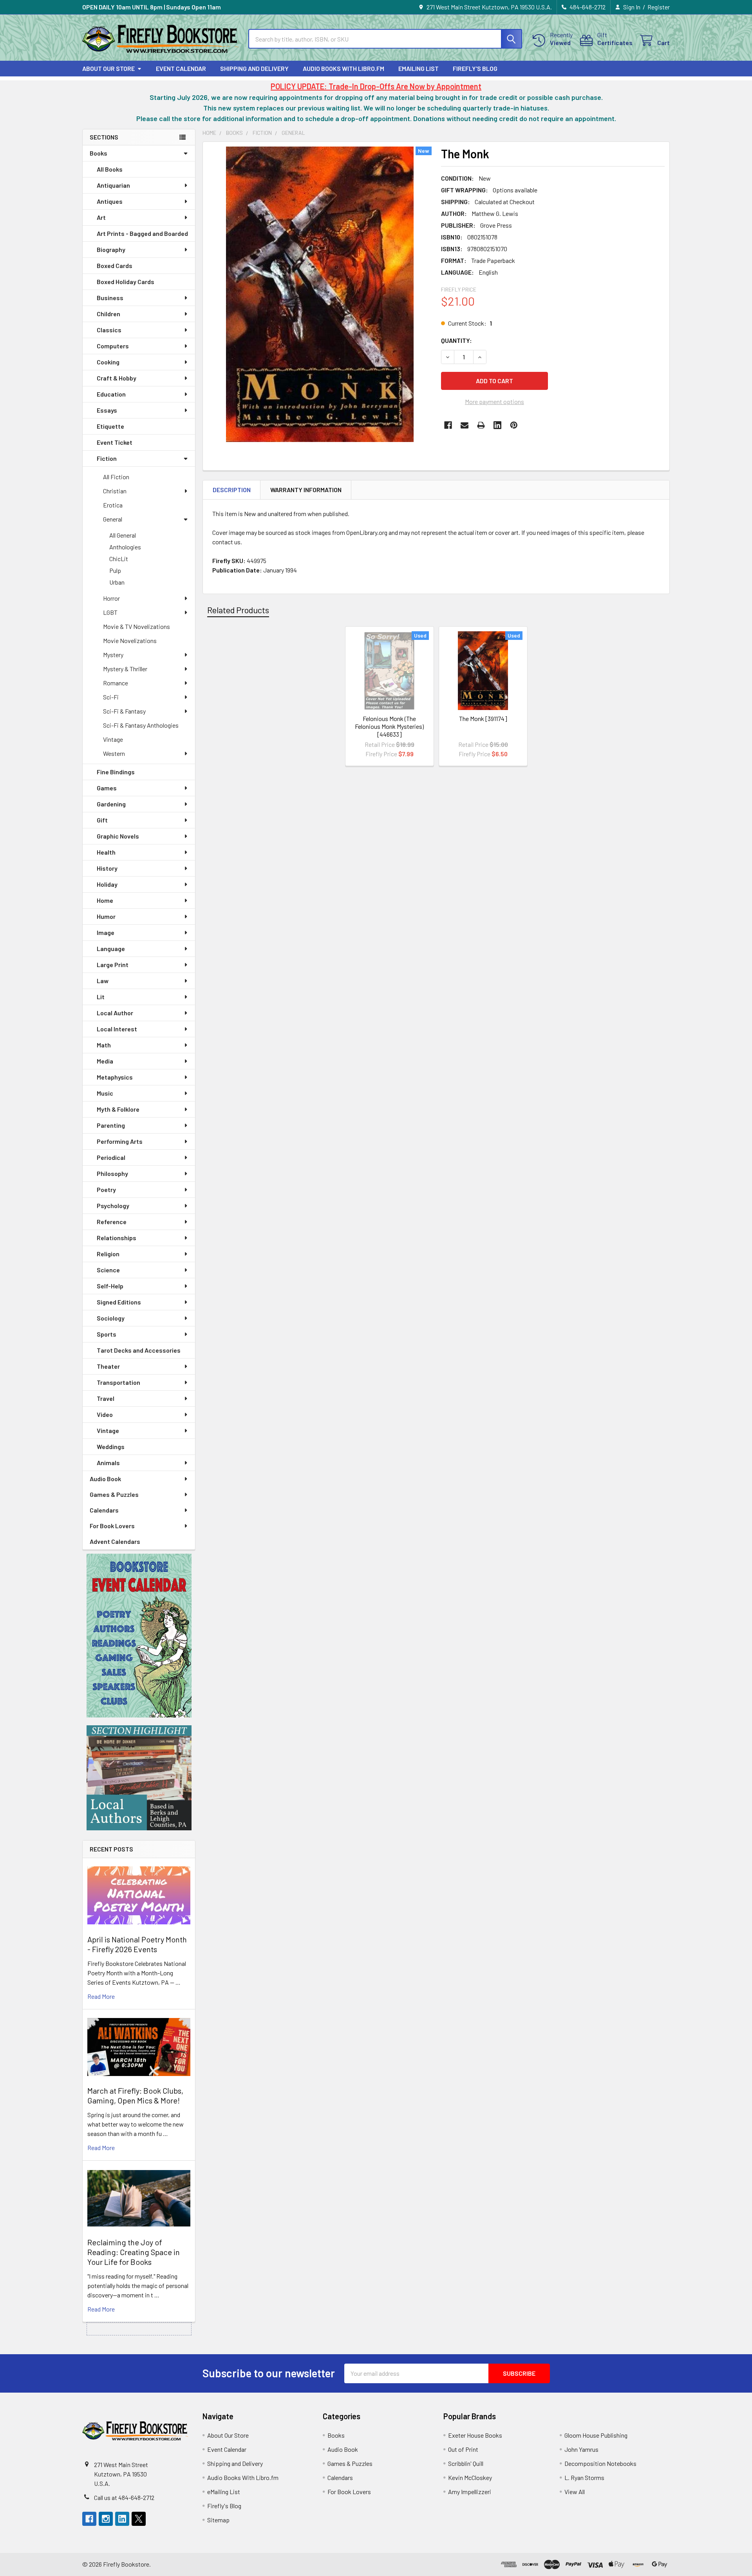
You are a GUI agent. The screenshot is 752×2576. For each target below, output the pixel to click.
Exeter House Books (475, 2435)
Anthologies (125, 547)
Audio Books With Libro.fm (343, 68)
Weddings (111, 1447)
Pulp (115, 570)
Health (106, 852)
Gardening (111, 804)
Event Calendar (181, 68)
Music (105, 1093)
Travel (106, 1398)
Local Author (115, 1013)
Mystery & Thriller (125, 669)
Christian (115, 491)
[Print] (481, 425)
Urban (117, 582)
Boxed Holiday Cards (126, 282)
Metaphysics (115, 1077)
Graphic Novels (118, 836)
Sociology (111, 1318)
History (107, 868)
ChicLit (119, 559)
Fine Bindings (116, 772)
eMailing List (418, 68)
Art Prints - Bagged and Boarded (142, 233)
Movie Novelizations (130, 640)
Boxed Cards (115, 265)
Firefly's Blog (475, 68)
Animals (108, 1463)
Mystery (113, 655)
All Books (110, 169)
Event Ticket (115, 442)
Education (111, 394)
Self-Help (110, 1286)
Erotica (113, 505)
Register (659, 7)
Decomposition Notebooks (600, 2463)
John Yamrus (581, 2449)
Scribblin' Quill (466, 2463)
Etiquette (110, 426)
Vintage (113, 739)
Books (99, 153)
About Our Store (108, 68)
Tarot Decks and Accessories (139, 1350)
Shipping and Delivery (254, 68)
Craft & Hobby (117, 378)
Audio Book (105, 1479)
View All (575, 2492)
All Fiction (116, 477)
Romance (116, 683)
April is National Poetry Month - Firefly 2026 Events (137, 1944)
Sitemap (218, 2520)
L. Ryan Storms (584, 2477)
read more (101, 1996)
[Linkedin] (497, 425)
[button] (139, 1636)
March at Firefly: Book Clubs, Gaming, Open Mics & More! (135, 2095)
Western (114, 753)
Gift (102, 820)
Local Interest (117, 1029)
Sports (107, 1334)
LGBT (110, 612)
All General (123, 535)
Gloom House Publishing (596, 2435)
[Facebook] (448, 425)
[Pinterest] (514, 425)
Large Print (113, 965)
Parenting (111, 1125)
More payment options (494, 401)
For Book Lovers (112, 1526)
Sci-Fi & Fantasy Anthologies (141, 725)
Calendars (104, 1510)
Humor (106, 916)
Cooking (108, 362)
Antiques (110, 201)
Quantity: (456, 340)
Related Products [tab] (238, 610)
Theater (108, 1366)
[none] (320, 294)
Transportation (118, 1382)
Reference (112, 1222)
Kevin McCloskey (470, 2477)
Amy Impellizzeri (470, 2492)
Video (105, 1414)
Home (105, 900)
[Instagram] (106, 2519)
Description (232, 490)
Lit (101, 997)
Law (103, 981)
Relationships (117, 1238)
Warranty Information (306, 490)
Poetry (106, 1189)
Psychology (113, 1206)
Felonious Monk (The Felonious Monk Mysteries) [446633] (389, 726)
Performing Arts (120, 1141)
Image (106, 932)
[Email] (465, 425)
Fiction (107, 458)
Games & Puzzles (114, 1494)
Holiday (107, 884)
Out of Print (463, 2449)
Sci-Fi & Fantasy (124, 711)
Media (105, 1061)
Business (110, 298)
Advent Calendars (115, 1541)
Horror (111, 598)
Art (101, 217)
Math (104, 1045)
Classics (109, 330)
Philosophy (112, 1173)
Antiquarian (113, 185)
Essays (107, 410)
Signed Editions (119, 1302)
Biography (111, 249)
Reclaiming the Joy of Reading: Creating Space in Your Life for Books (134, 2252)
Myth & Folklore (118, 1109)
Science (108, 1270)
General (113, 519)
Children (108, 314)
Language (111, 948)
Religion (108, 1254)
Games (107, 788)
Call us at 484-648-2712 (124, 2497)
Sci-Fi (111, 697)
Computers (113, 346)
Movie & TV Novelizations (136, 626)
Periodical (111, 1157)
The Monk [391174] (483, 718)
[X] (139, 2519)
